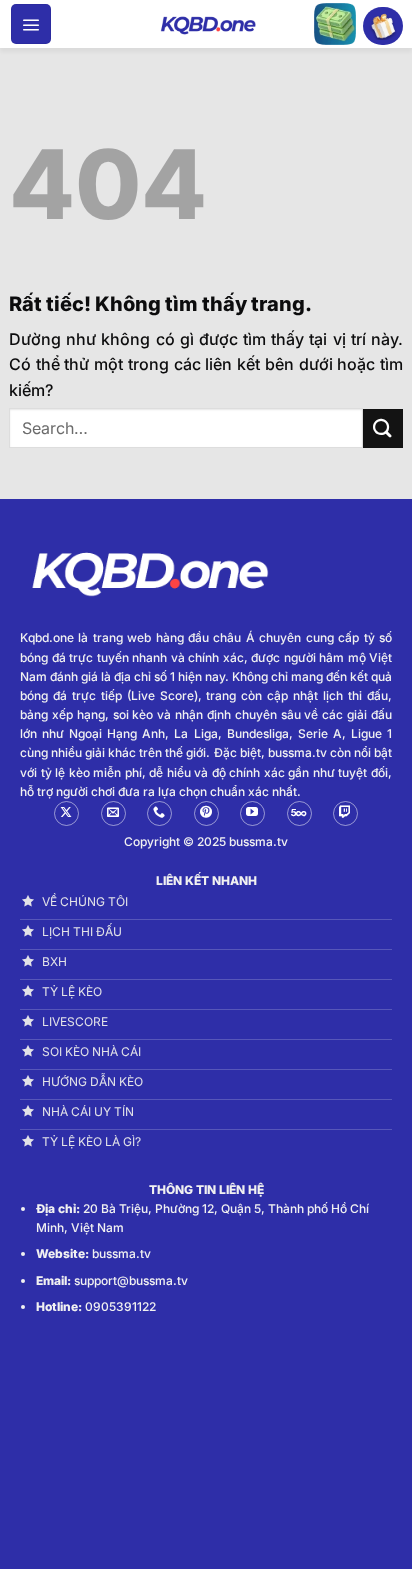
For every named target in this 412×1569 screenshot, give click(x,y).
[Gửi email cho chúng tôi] (113, 813)
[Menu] (31, 24)
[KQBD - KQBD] (206, 23)
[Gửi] (383, 428)
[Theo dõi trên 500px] (299, 813)
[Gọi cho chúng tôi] (159, 813)
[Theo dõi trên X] (66, 813)
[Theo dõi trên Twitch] (345, 813)
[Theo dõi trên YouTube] (252, 813)
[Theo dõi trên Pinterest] (206, 813)
